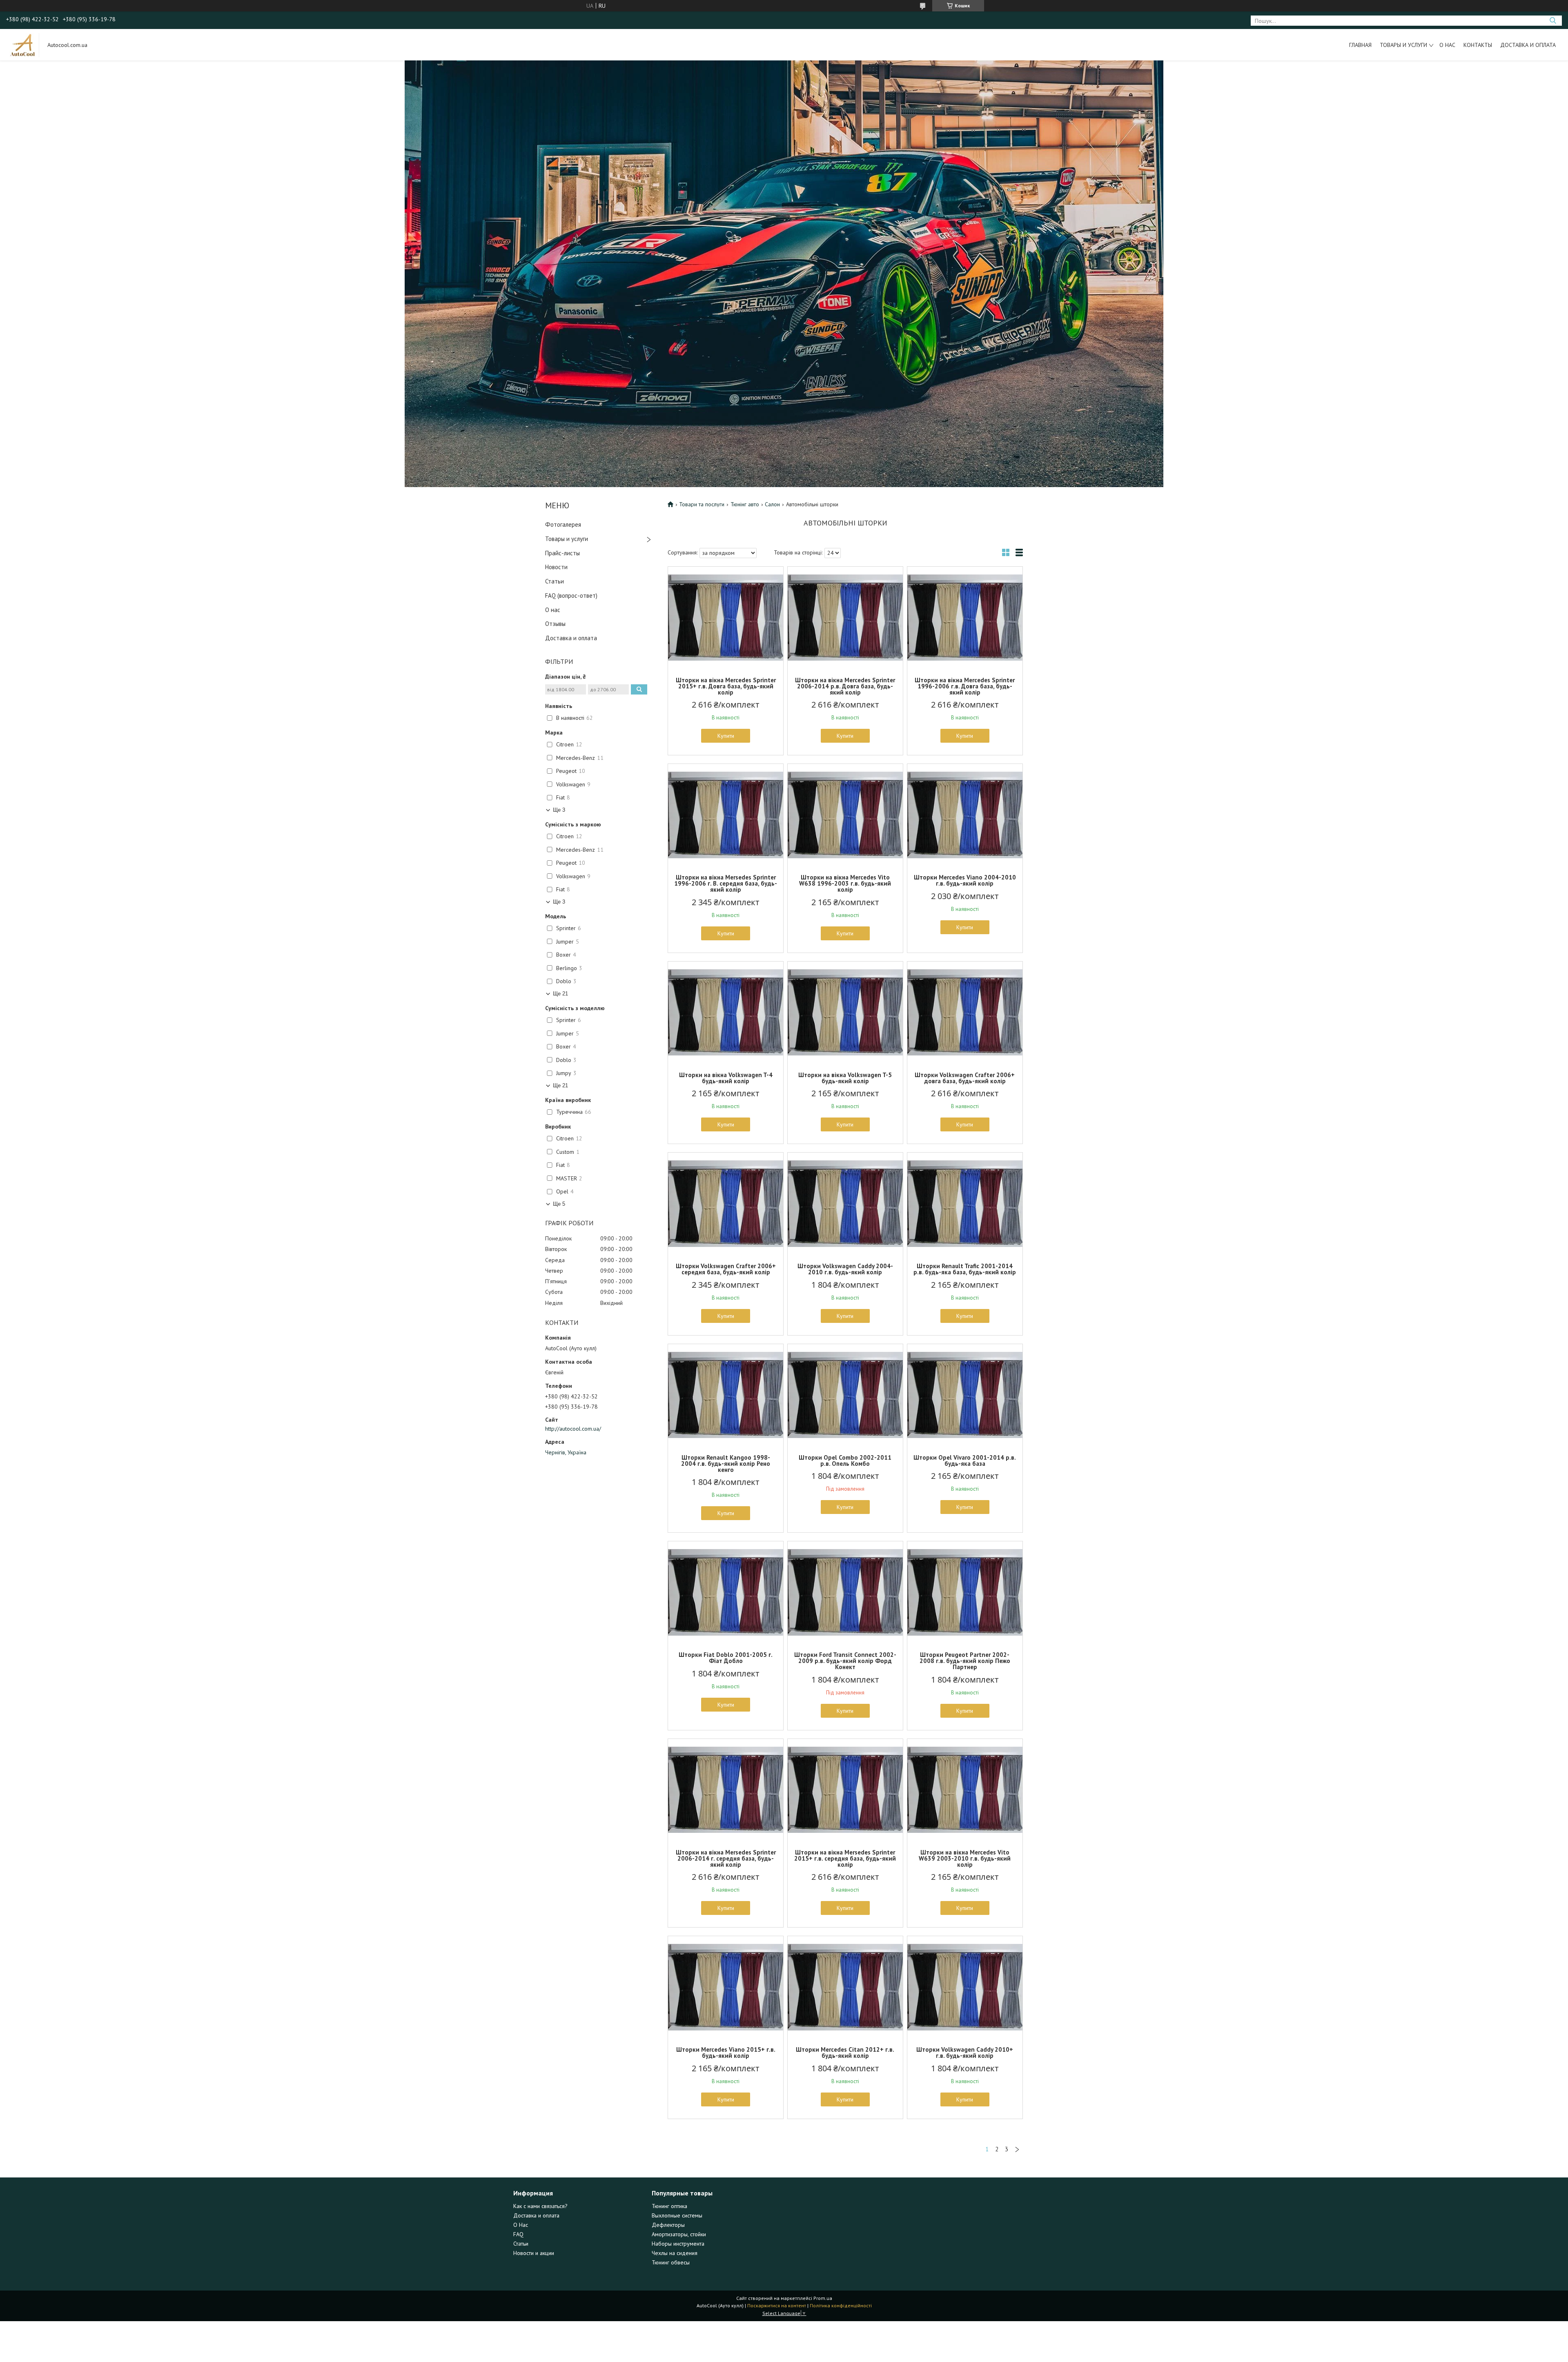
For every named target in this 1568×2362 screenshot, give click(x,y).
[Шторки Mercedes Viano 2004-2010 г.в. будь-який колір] (965, 815)
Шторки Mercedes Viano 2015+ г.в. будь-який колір (726, 2053)
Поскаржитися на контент (777, 2305)
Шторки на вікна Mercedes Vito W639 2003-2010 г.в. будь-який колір (965, 1858)
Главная (1360, 45)
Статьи (555, 581)
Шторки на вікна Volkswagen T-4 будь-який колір (726, 1078)
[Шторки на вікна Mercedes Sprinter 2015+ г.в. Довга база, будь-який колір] (726, 618)
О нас (1447, 45)
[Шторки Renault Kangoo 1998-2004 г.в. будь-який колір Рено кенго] (726, 1395)
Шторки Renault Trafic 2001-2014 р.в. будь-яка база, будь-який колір (965, 1269)
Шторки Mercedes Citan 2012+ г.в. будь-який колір (845, 2053)
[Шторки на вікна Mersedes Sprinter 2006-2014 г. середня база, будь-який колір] (726, 1790)
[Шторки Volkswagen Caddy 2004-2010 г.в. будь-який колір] (845, 1204)
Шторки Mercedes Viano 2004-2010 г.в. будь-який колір (965, 880)
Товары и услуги (1403, 45)
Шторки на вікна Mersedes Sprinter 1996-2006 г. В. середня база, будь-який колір (726, 883)
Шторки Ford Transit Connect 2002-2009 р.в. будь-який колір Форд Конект (845, 1661)
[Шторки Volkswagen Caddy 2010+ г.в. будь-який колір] (965, 1987)
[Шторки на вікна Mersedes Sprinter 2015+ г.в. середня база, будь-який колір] (845, 1790)
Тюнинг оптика (669, 2206)
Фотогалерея (563, 524)
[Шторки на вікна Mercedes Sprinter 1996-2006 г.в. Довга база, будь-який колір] (965, 618)
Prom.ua (823, 2298)
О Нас (521, 2225)
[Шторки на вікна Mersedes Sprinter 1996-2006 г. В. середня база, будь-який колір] (726, 815)
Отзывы (555, 624)
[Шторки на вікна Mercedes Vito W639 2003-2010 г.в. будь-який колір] (965, 1790)
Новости (556, 567)
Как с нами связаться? (540, 2206)
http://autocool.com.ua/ (573, 1429)
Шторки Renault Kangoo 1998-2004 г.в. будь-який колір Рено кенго (726, 1464)
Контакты (1478, 45)
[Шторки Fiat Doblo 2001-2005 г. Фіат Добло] (726, 1592)
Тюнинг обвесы (671, 2262)
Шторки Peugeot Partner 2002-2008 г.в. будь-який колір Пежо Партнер (965, 1661)
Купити (726, 736)
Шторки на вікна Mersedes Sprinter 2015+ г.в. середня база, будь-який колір (845, 1858)
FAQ (518, 2234)
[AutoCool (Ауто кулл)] (23, 45)
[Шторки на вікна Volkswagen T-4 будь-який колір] (726, 1013)
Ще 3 (559, 810)
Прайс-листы (562, 553)
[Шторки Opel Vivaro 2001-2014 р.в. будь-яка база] (965, 1395)
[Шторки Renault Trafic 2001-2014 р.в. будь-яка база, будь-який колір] (965, 1204)
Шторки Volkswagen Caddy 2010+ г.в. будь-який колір (965, 2053)
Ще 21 (560, 994)
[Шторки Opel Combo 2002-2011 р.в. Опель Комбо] (845, 1395)
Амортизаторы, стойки (679, 2234)
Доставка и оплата (1528, 45)
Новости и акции (534, 2253)
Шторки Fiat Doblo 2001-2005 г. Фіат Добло (726, 1658)
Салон (772, 504)
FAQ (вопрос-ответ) (571, 596)
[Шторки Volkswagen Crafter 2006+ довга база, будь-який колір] (965, 1013)
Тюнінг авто (745, 504)
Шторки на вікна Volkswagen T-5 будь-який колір (845, 1078)
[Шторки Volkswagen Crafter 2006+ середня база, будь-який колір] (726, 1204)
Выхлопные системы (677, 2215)
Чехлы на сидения (675, 2253)
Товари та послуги (702, 504)
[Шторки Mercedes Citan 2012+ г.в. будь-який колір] (845, 1987)
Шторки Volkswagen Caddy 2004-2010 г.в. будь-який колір (845, 1269)
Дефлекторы (668, 2225)
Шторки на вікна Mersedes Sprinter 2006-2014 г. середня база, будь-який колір (726, 1858)
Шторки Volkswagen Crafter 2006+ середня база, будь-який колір (726, 1269)
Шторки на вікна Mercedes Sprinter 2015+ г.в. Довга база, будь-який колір (726, 686)
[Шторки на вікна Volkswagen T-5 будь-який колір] (845, 1013)
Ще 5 (559, 1204)
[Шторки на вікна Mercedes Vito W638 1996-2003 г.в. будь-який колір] (845, 815)
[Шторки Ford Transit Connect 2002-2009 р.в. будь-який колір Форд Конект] (845, 1592)
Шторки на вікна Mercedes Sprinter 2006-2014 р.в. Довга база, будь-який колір (845, 686)
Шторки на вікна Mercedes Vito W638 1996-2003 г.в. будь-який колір (845, 883)
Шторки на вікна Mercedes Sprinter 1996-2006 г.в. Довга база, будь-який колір (965, 686)
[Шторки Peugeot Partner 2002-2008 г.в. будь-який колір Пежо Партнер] (965, 1592)
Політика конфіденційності (841, 2305)
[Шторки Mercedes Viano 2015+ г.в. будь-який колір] (726, 1987)
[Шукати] (1553, 21)
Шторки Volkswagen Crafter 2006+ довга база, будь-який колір (965, 1078)
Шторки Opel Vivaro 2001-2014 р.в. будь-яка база (965, 1460)
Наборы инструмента (678, 2244)
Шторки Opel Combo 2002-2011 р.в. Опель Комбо (845, 1460)
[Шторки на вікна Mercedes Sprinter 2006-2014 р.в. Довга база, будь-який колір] (845, 618)
